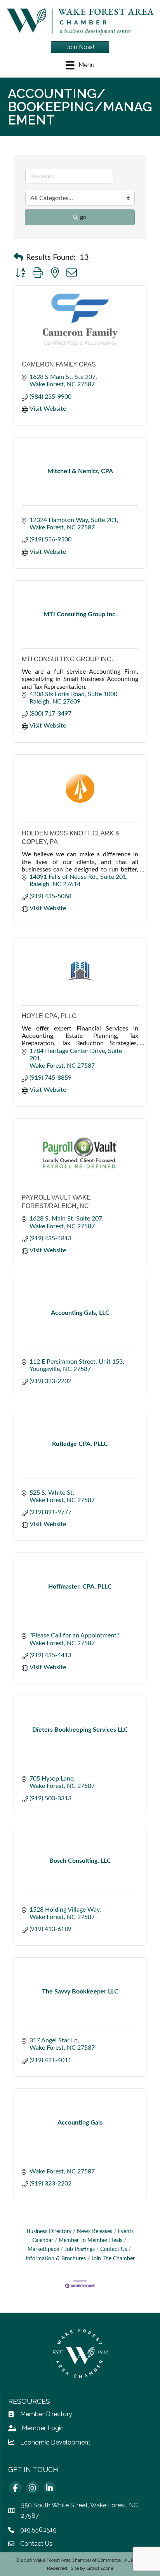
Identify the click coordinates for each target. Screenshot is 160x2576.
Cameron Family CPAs (59, 364)
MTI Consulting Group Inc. (67, 659)
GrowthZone (100, 2568)
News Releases (95, 2232)
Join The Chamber (113, 2259)
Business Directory (49, 2232)
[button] (18, 258)
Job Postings (80, 2249)
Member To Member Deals (90, 2241)
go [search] (83, 217)
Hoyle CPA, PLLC (49, 1016)
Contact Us (114, 2249)
